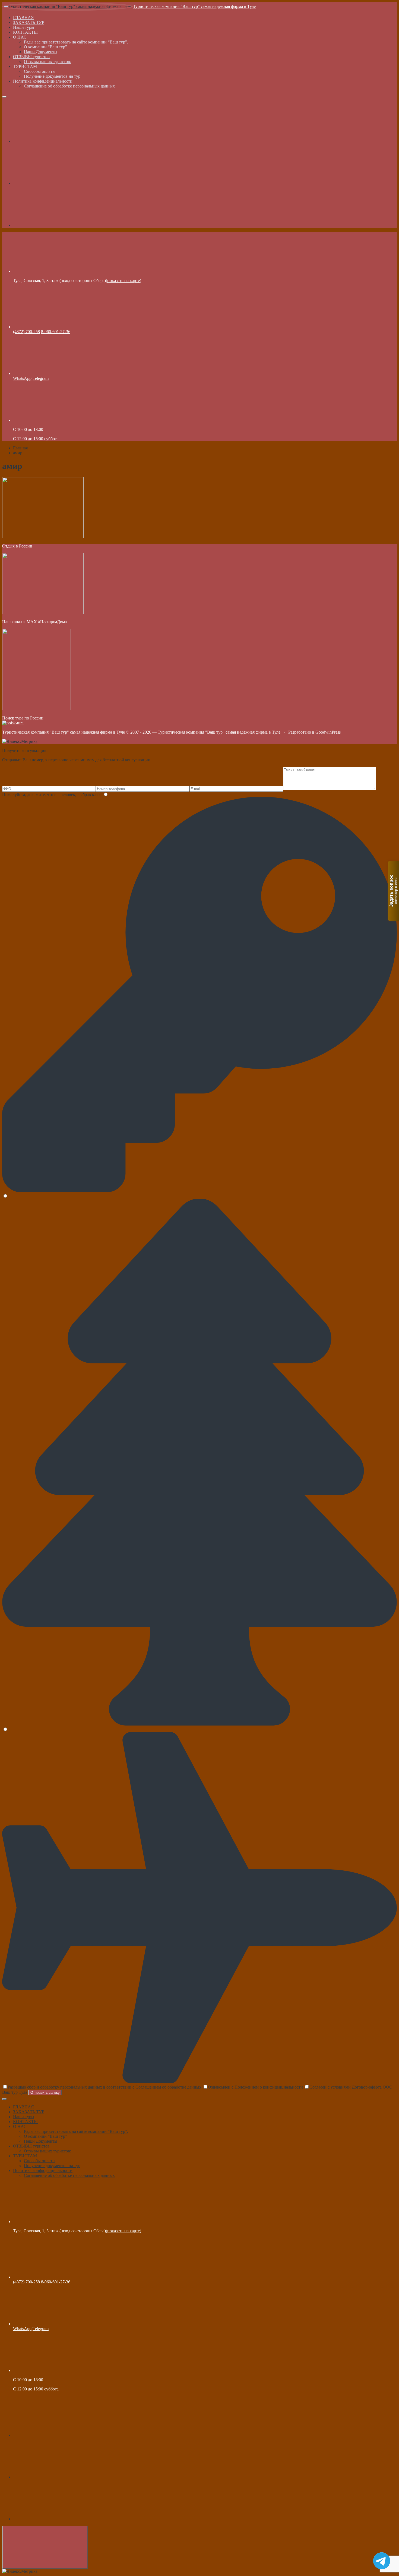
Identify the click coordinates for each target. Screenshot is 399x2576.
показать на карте (123, 281)
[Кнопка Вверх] (45, 2547)
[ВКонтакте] (54, 141)
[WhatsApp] (54, 225)
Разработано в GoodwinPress (314, 732)
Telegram (41, 378)
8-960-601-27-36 (56, 332)
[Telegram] (54, 183)
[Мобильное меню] (4, 97)
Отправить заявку (45, 2093)
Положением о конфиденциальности (269, 2087)
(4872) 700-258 (26, 332)
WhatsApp (22, 378)
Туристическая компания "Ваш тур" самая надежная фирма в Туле (194, 6)
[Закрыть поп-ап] (4, 2099)
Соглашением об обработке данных (168, 2087)
